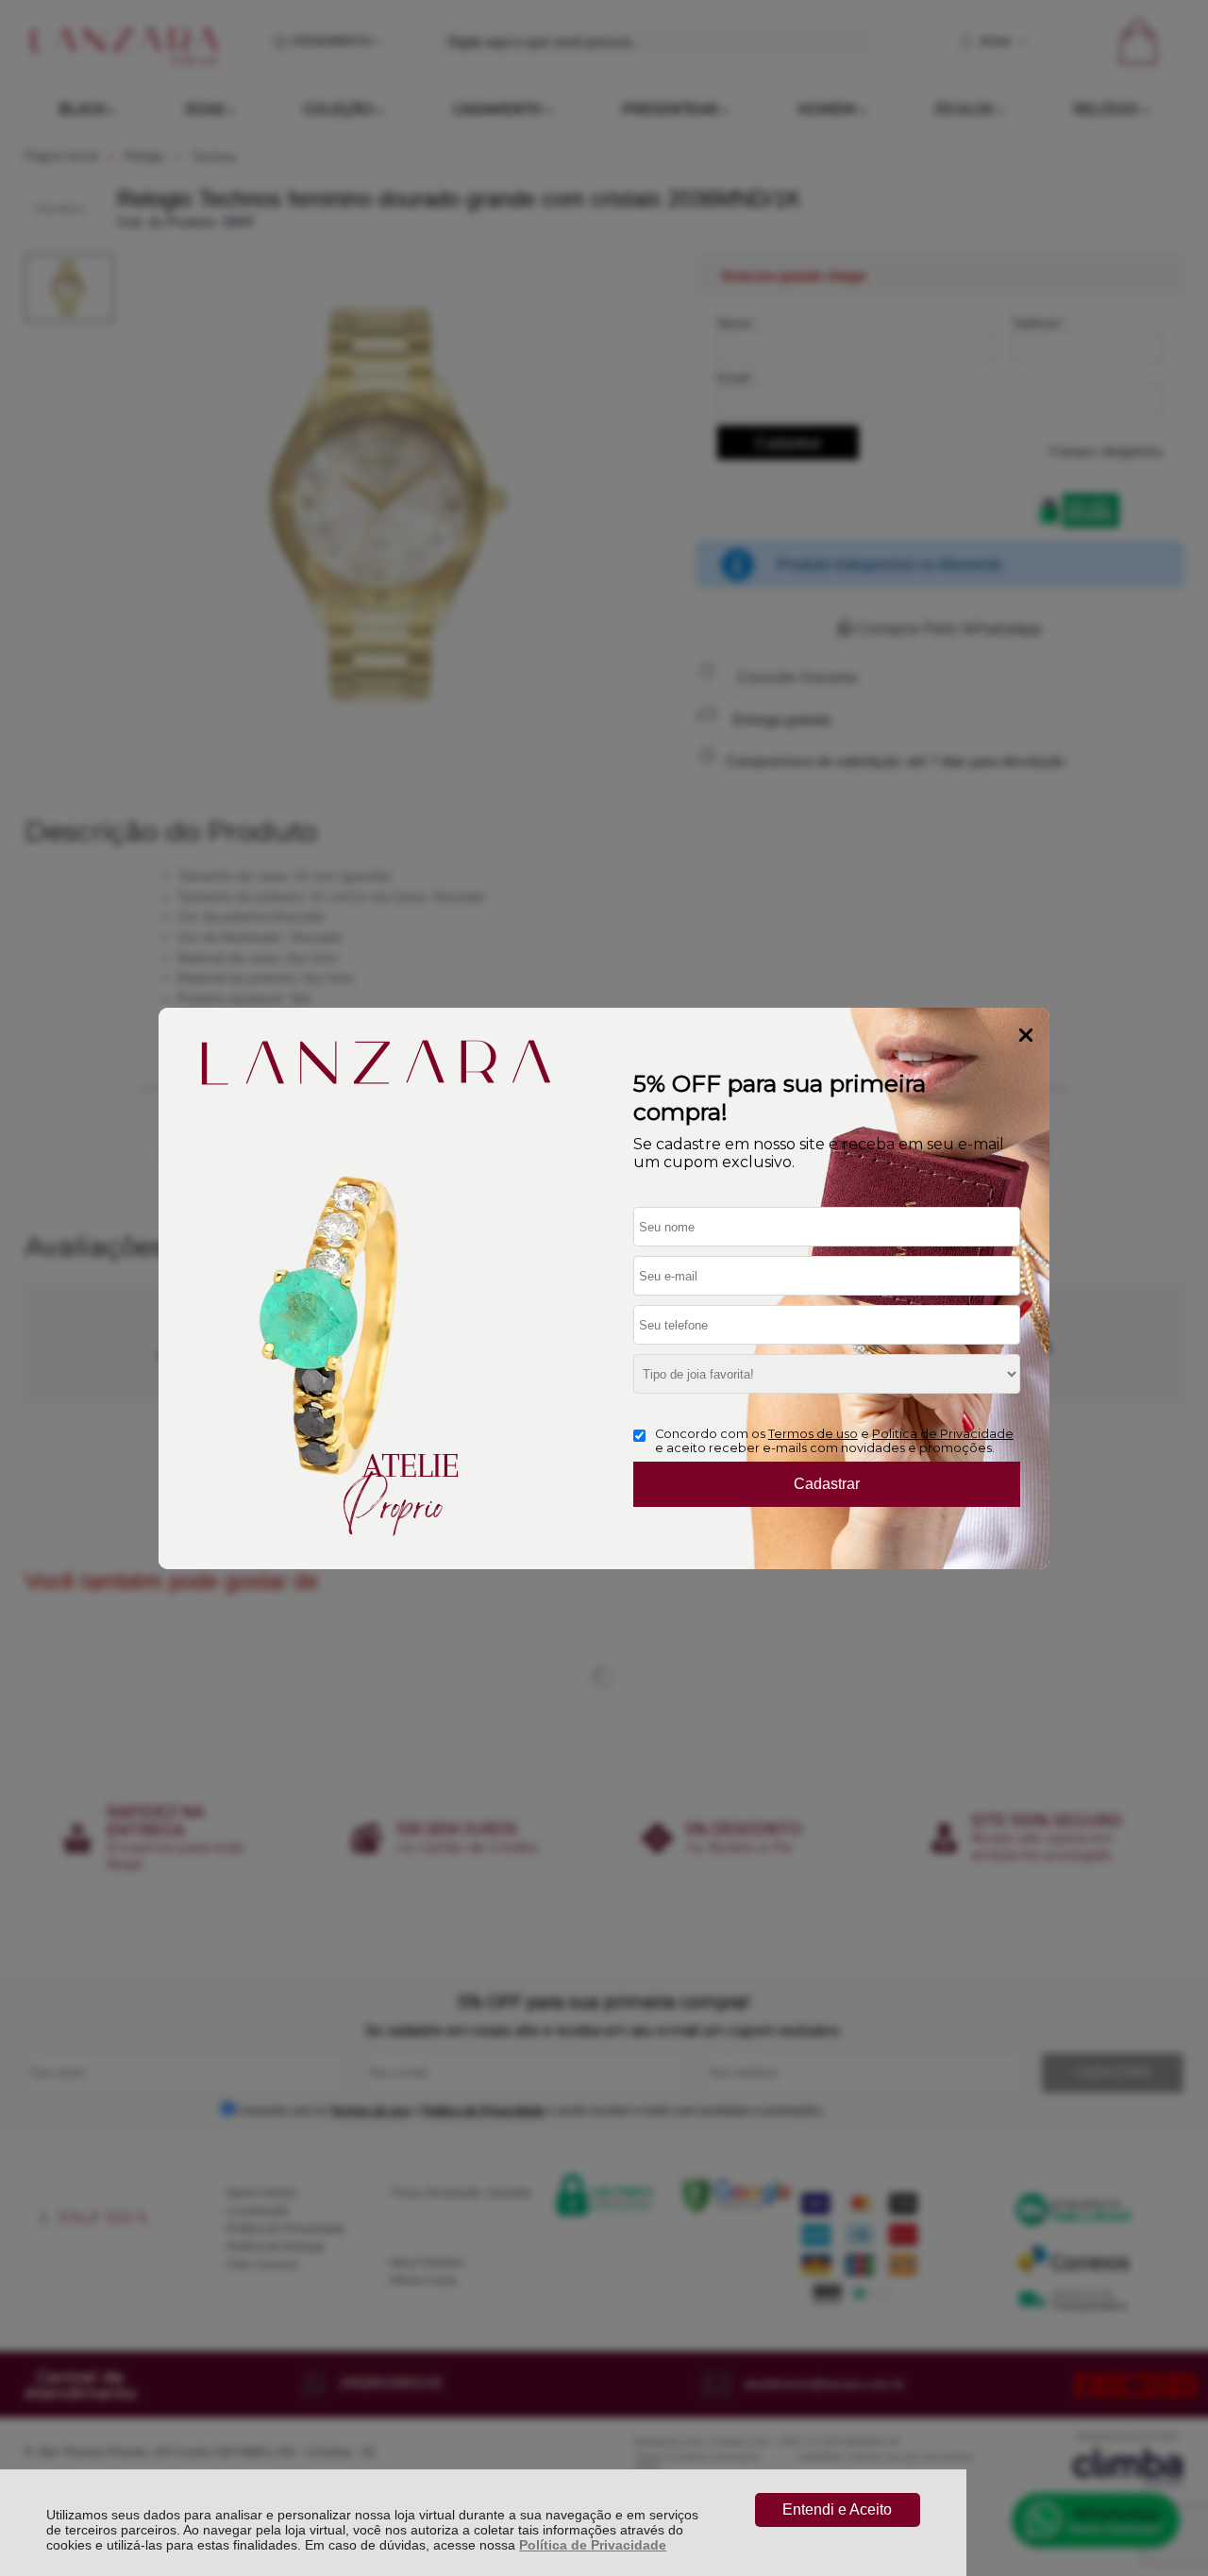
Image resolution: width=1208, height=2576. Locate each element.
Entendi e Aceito (837, 2509)
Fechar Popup (1026, 1035)
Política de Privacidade (593, 2545)
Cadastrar (827, 1484)
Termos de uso (813, 1434)
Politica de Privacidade (943, 1434)
